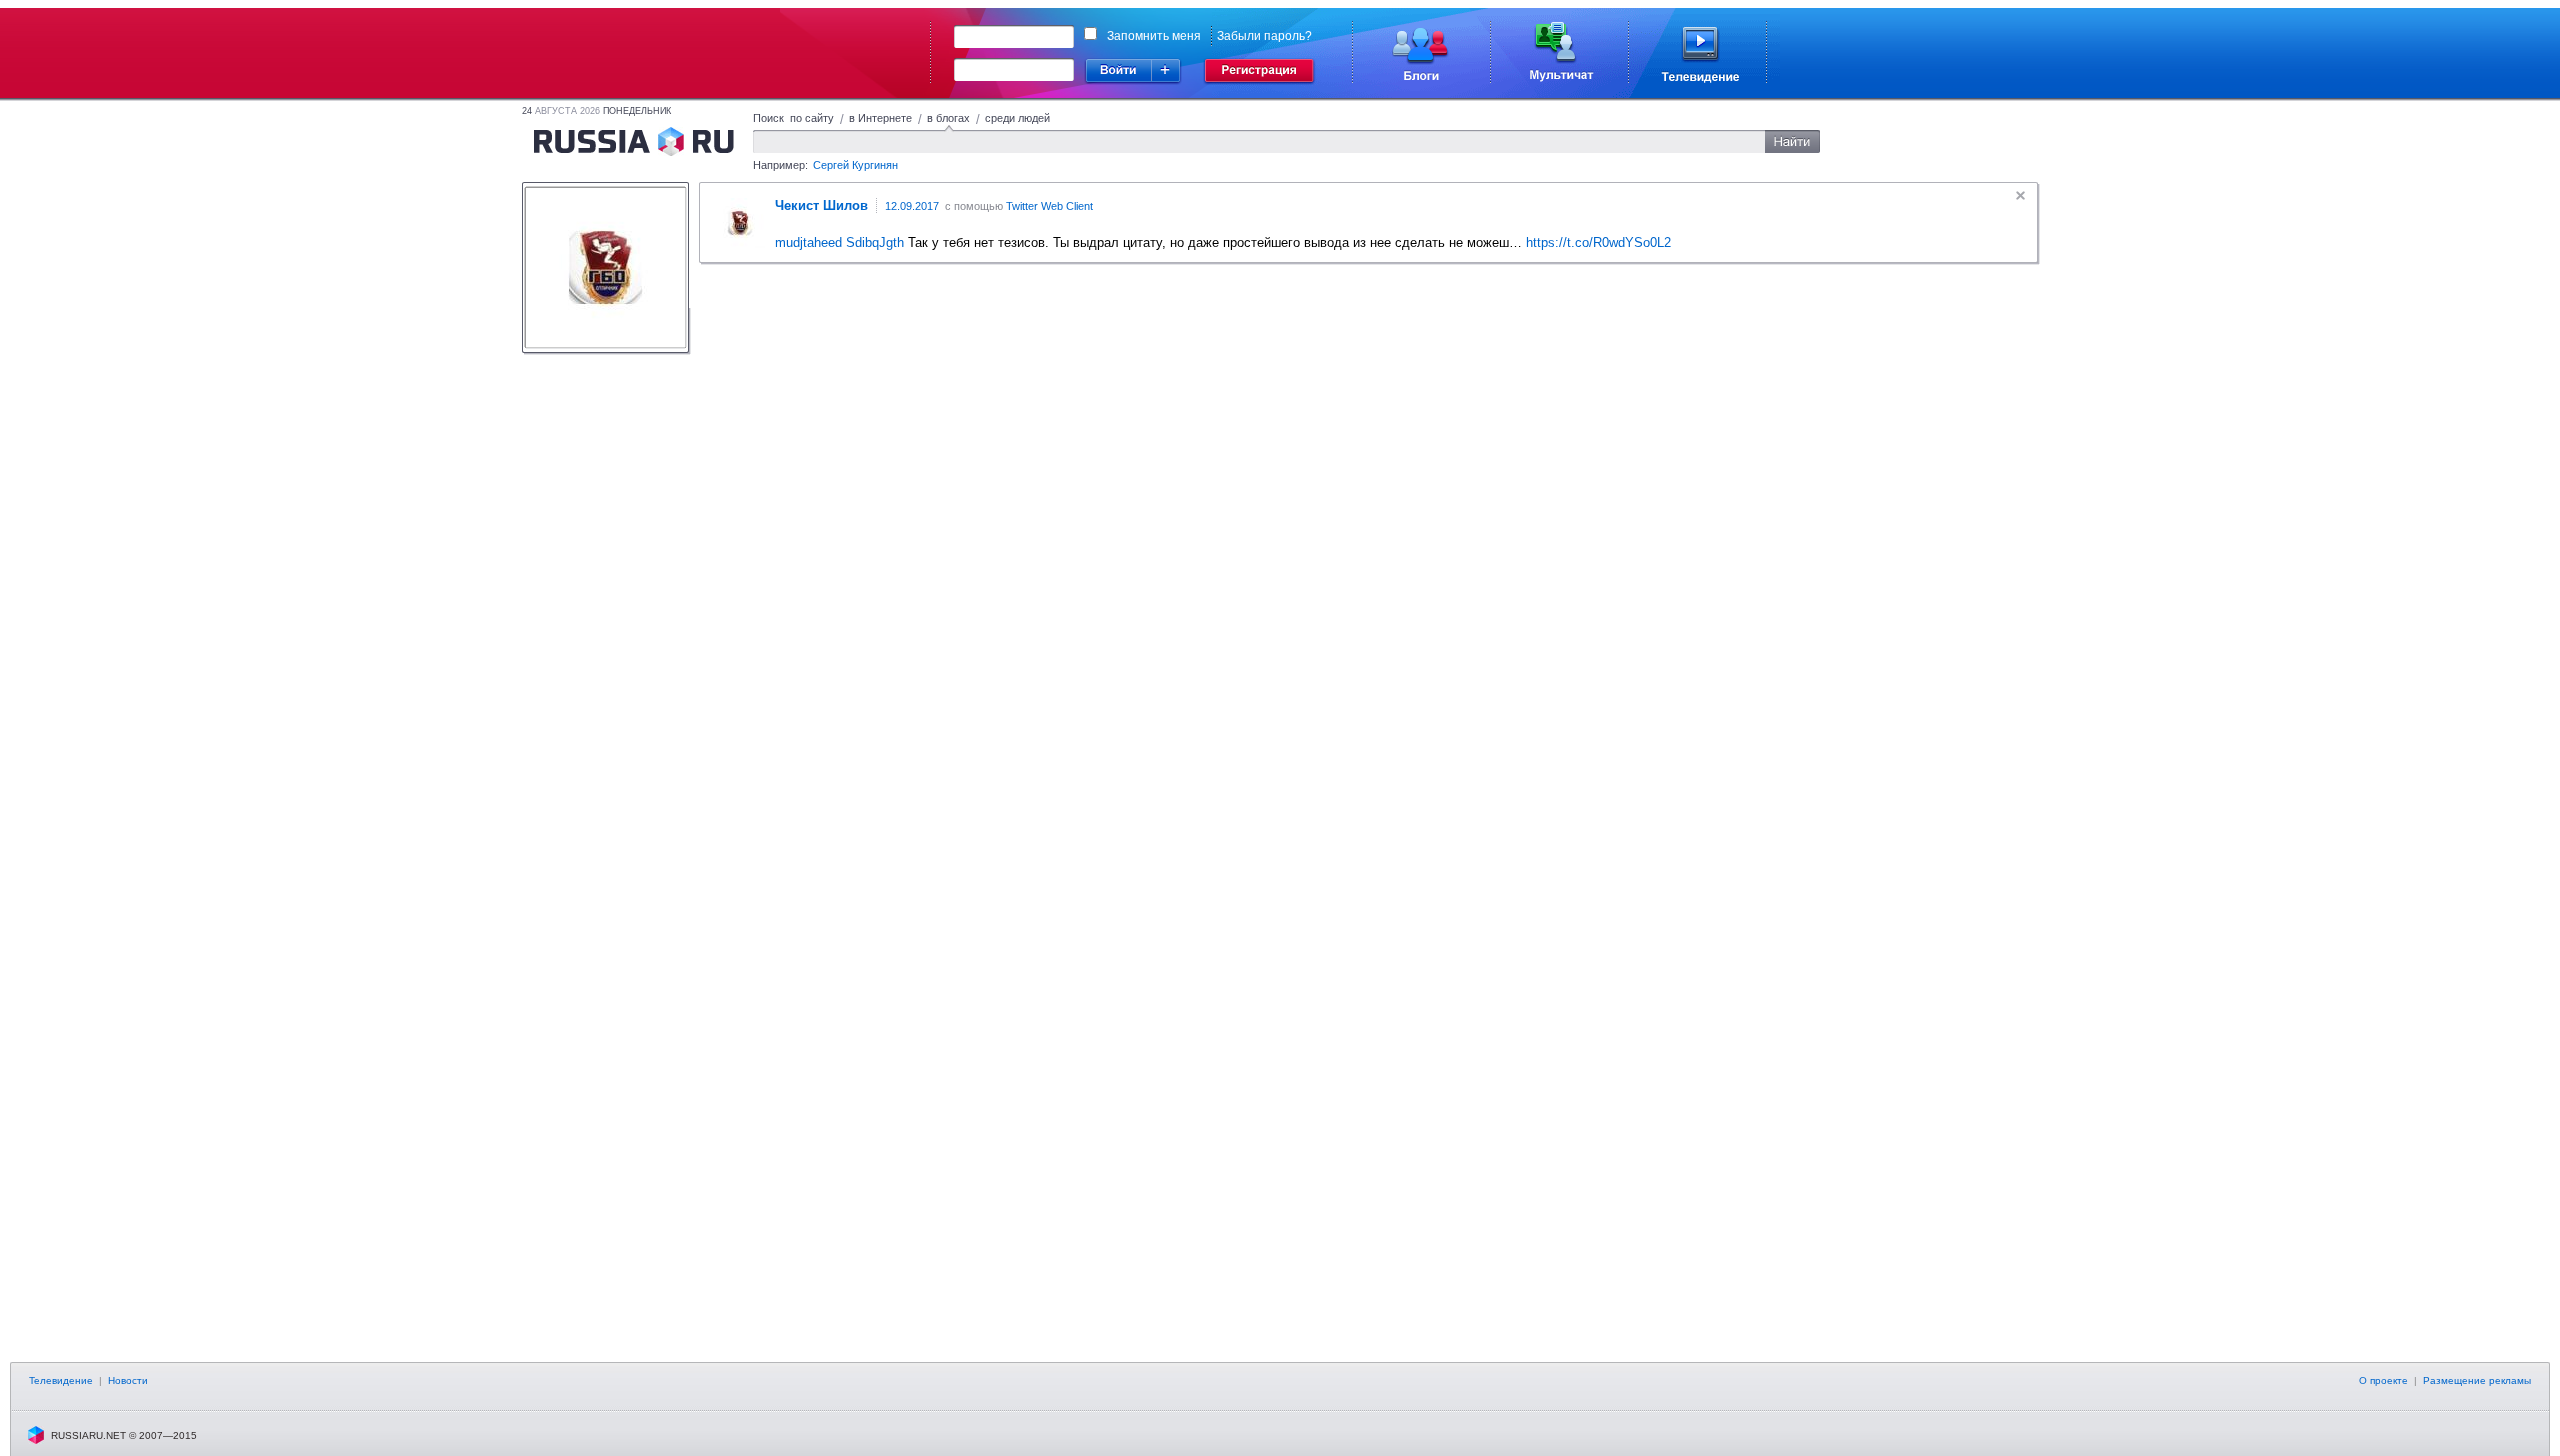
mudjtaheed (808, 242)
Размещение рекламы (2477, 1380)
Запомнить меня (1154, 36)
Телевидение (61, 1380)
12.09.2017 (912, 206)
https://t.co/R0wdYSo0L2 (1598, 242)
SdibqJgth (875, 242)
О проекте (2383, 1380)
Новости (128, 1380)
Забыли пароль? (1264, 36)
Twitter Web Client (1049, 206)
